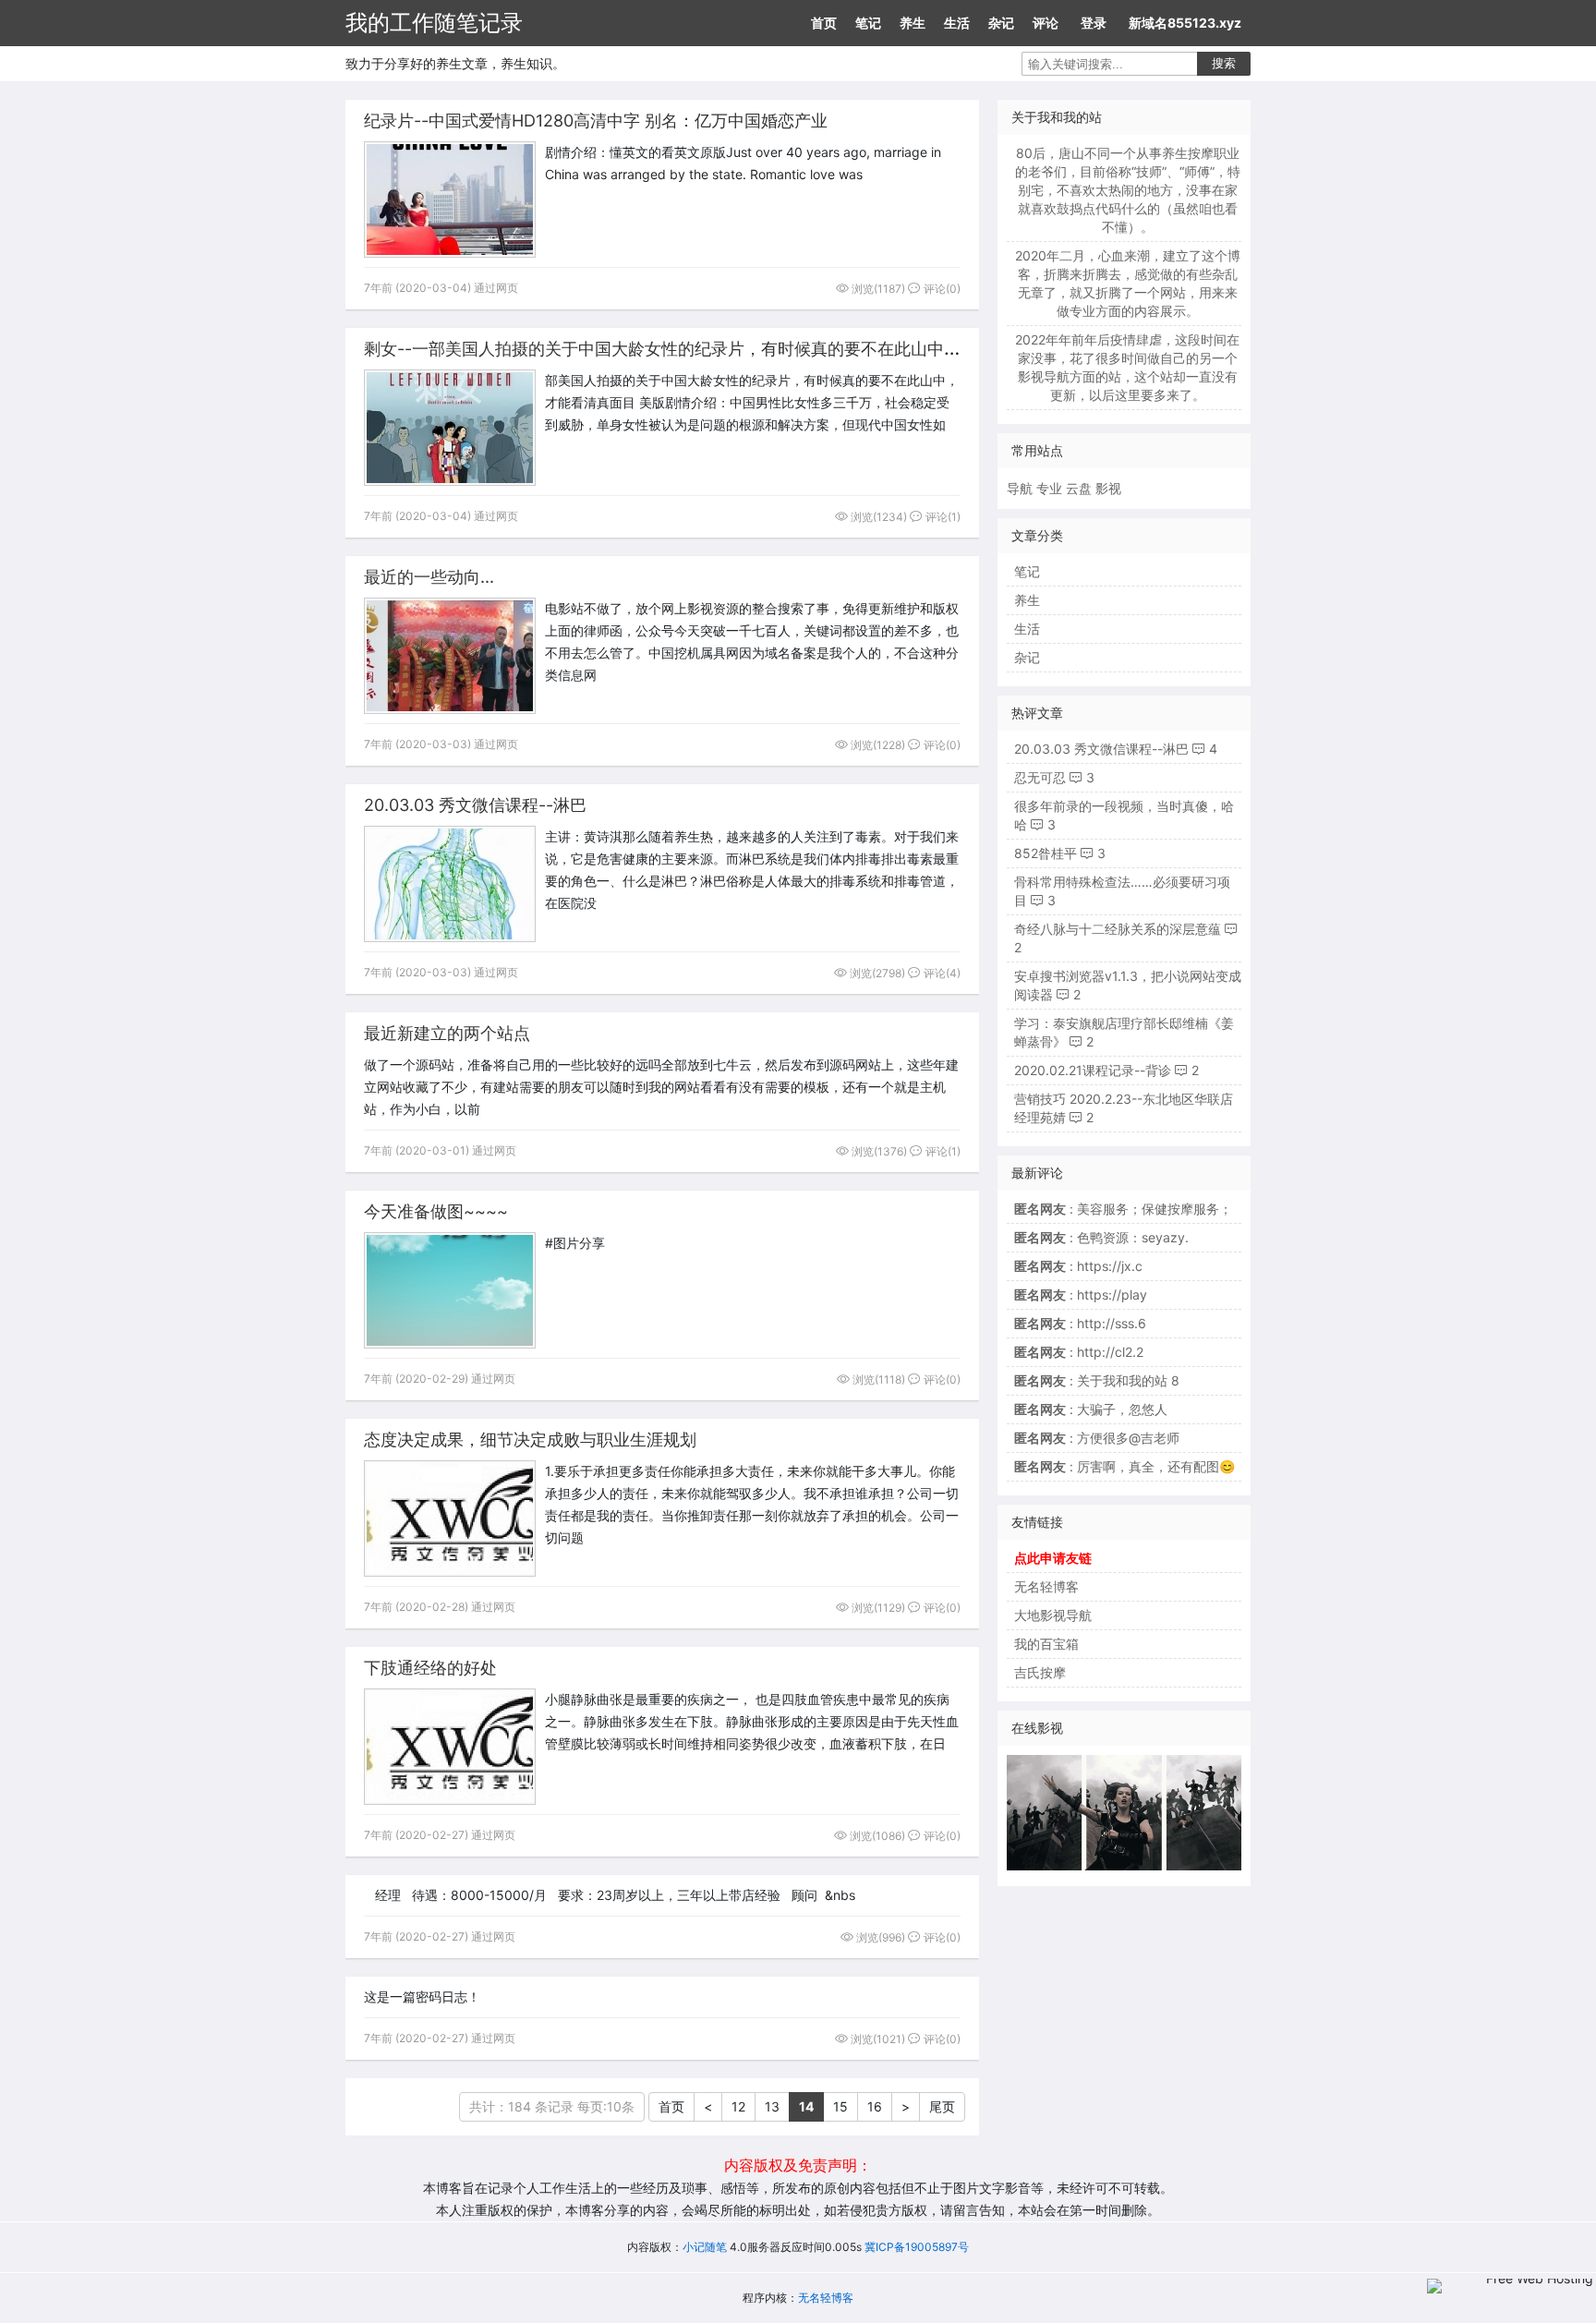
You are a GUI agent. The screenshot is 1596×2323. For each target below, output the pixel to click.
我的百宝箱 (1046, 1644)
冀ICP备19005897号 (917, 2247)
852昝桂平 (1046, 853)
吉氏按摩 (1040, 1672)
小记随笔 (705, 2247)
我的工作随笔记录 (434, 23)
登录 (1094, 23)
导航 (1020, 488)
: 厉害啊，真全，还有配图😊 (1124, 1466)
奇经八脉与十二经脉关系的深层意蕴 (1118, 929)
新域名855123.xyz (1185, 23)
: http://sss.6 (1080, 1323)
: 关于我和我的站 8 (1097, 1380)
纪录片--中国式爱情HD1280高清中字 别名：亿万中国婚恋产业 (596, 121)
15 (840, 2106)
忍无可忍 (1040, 777)
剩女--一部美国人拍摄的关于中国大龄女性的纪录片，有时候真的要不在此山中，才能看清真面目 (720, 349)
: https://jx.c (1078, 1266)
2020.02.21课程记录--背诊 (1093, 1070)
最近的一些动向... (429, 577)
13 (772, 2106)
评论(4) (941, 973)
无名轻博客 (1046, 1586)
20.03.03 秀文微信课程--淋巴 (475, 805)
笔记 (868, 23)
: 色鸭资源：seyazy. (1101, 1237)
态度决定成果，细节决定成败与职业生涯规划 (530, 1440)
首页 (824, 23)
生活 (957, 23)
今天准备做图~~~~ (436, 1211)
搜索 (1224, 63)
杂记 (1001, 23)
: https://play (1081, 1295)
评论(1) (942, 517)
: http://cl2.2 (1079, 1352)
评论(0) (941, 289)
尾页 (942, 2106)
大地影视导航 (1053, 1615)
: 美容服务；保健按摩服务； (1123, 1209)
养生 (913, 23)
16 (875, 2106)
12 (738, 2106)
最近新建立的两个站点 (447, 1033)
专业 (1049, 488)
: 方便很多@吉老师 (1097, 1438)
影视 (1108, 488)
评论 (1046, 23)
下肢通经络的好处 (430, 1668)
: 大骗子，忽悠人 (1091, 1409)
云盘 (1079, 488)
